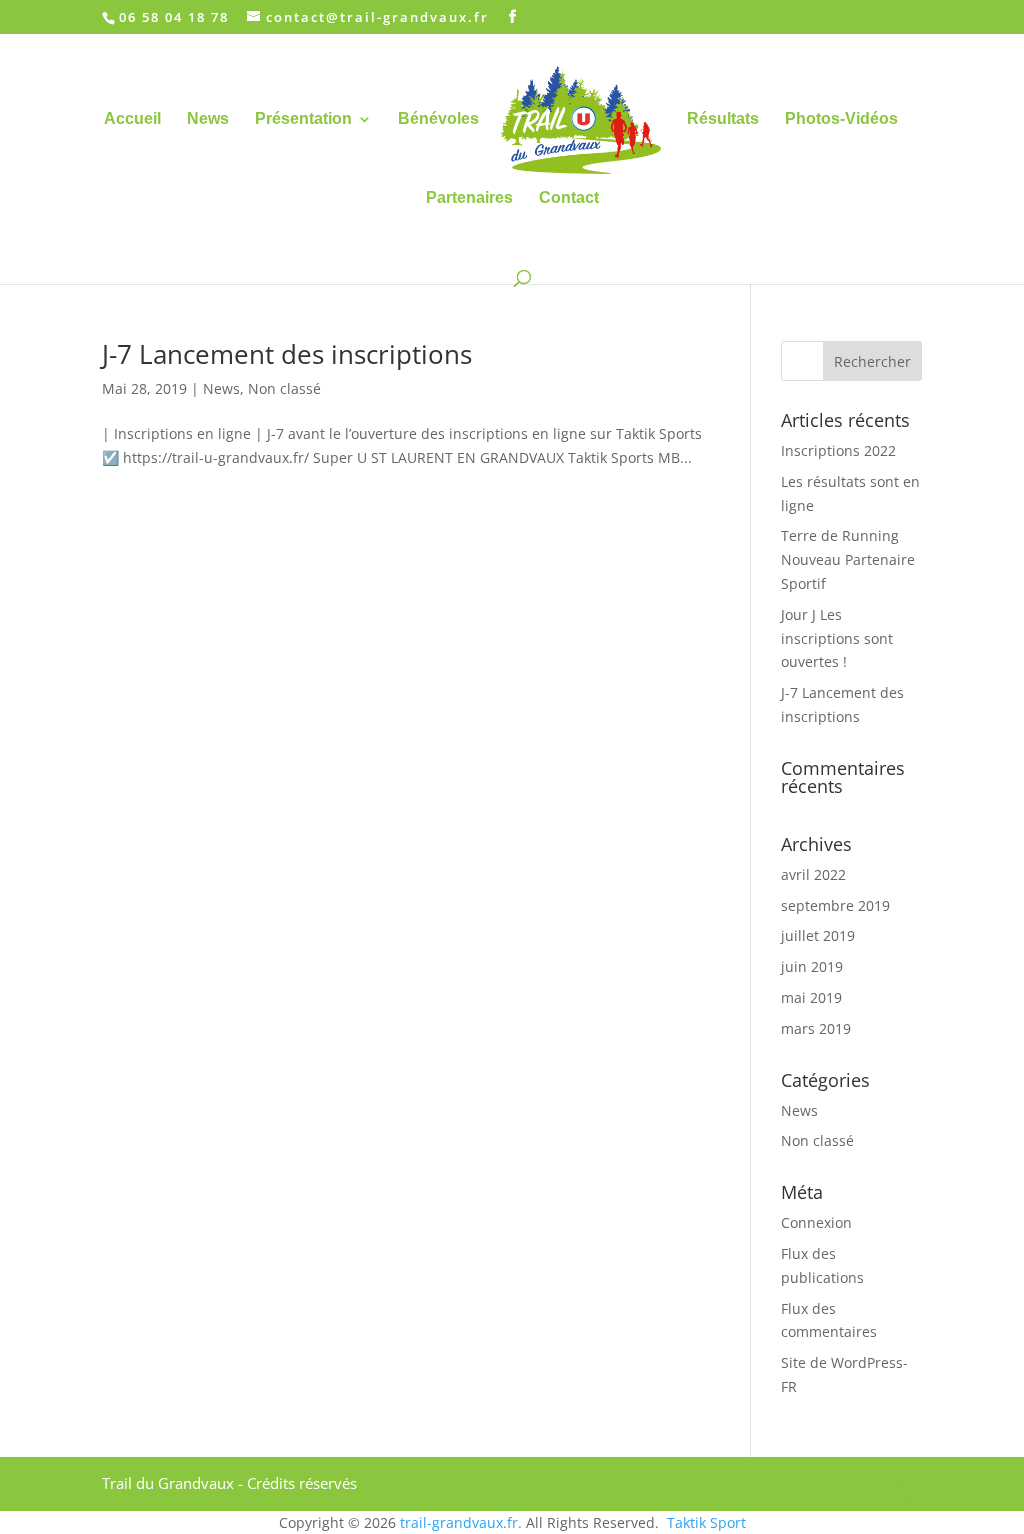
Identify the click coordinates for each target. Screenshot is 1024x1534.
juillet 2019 (818, 935)
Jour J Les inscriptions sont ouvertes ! (837, 638)
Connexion (816, 1222)
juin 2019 (812, 966)
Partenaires (469, 198)
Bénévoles (438, 119)
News (208, 119)
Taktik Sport (706, 1522)
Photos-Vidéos (841, 119)
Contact (569, 198)
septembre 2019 (835, 905)
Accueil (132, 119)
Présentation (303, 119)
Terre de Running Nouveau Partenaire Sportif (848, 559)
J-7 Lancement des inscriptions (287, 354)
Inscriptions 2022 (838, 450)
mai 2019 (811, 997)
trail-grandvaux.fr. (461, 1522)
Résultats (723, 119)
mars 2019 (816, 1028)
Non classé (284, 388)
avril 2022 (813, 874)
